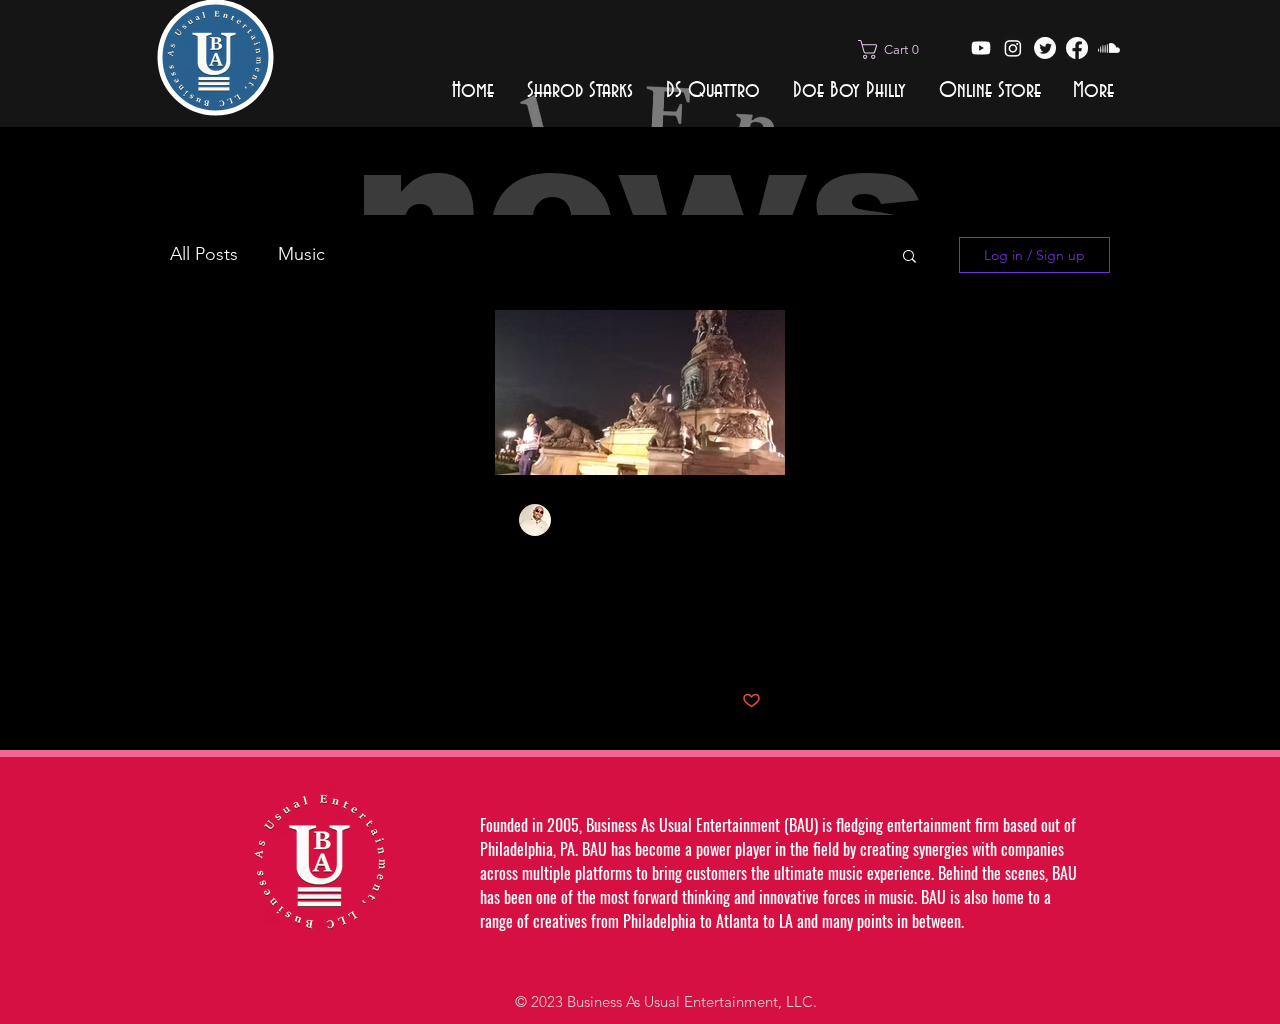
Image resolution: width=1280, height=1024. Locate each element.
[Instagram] (1013, 48)
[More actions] (758, 520)
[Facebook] (1077, 48)
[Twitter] (1045, 48)
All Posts (204, 254)
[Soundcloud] (1109, 48)
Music (301, 254)
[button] (895, 49)
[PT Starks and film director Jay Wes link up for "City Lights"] (640, 392)
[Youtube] (981, 48)
